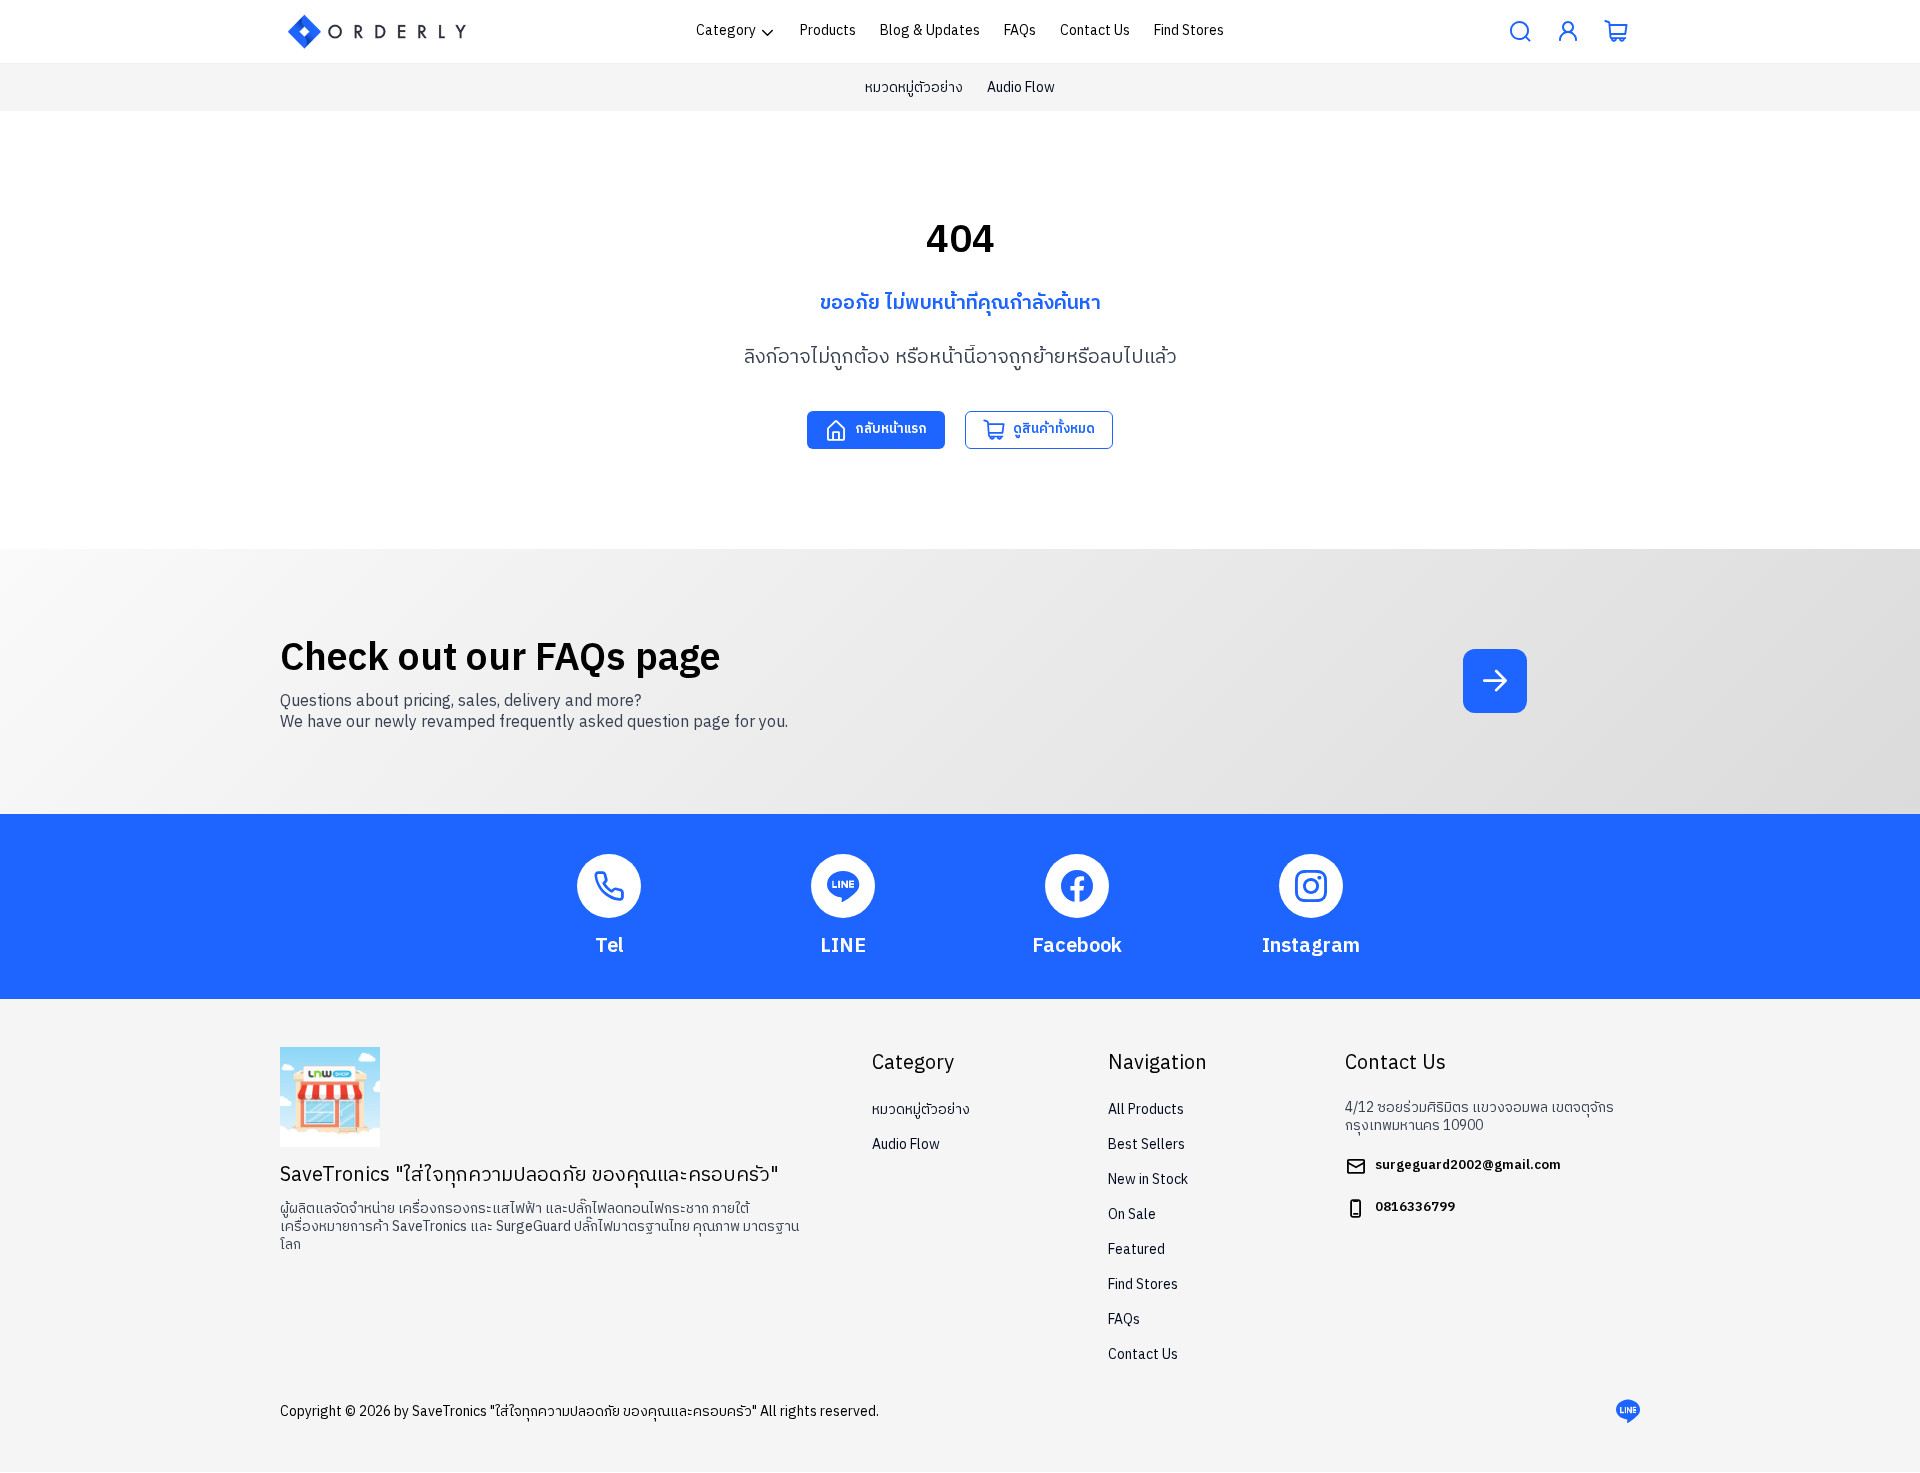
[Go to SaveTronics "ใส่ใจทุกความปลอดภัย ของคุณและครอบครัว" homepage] (378, 31)
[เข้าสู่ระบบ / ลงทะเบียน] (1568, 32)
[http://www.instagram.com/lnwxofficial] (1311, 906)
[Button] (1520, 32)
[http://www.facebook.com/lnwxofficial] (1077, 906)
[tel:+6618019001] (609, 906)
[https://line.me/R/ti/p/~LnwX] (843, 906)
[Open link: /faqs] (1495, 681)
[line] (1628, 1412)
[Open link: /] (330, 1097)
